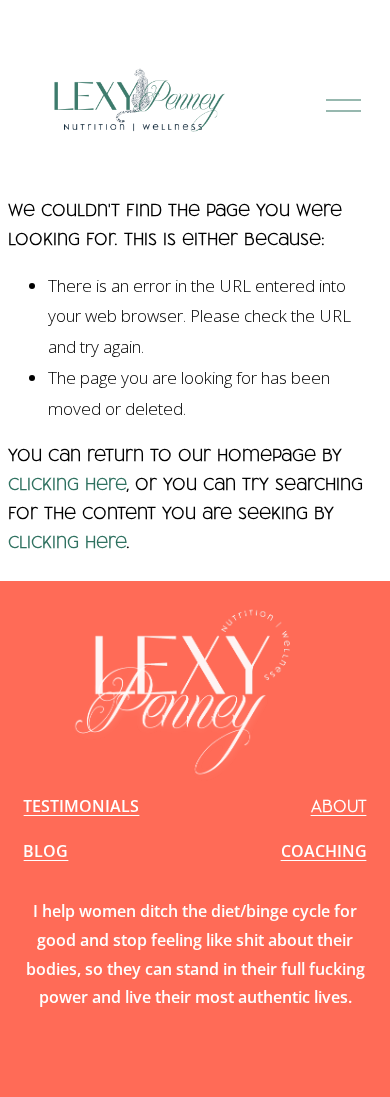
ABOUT (339, 805)
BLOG (45, 851)
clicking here (67, 483)
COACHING (324, 851)
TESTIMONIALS (81, 806)
